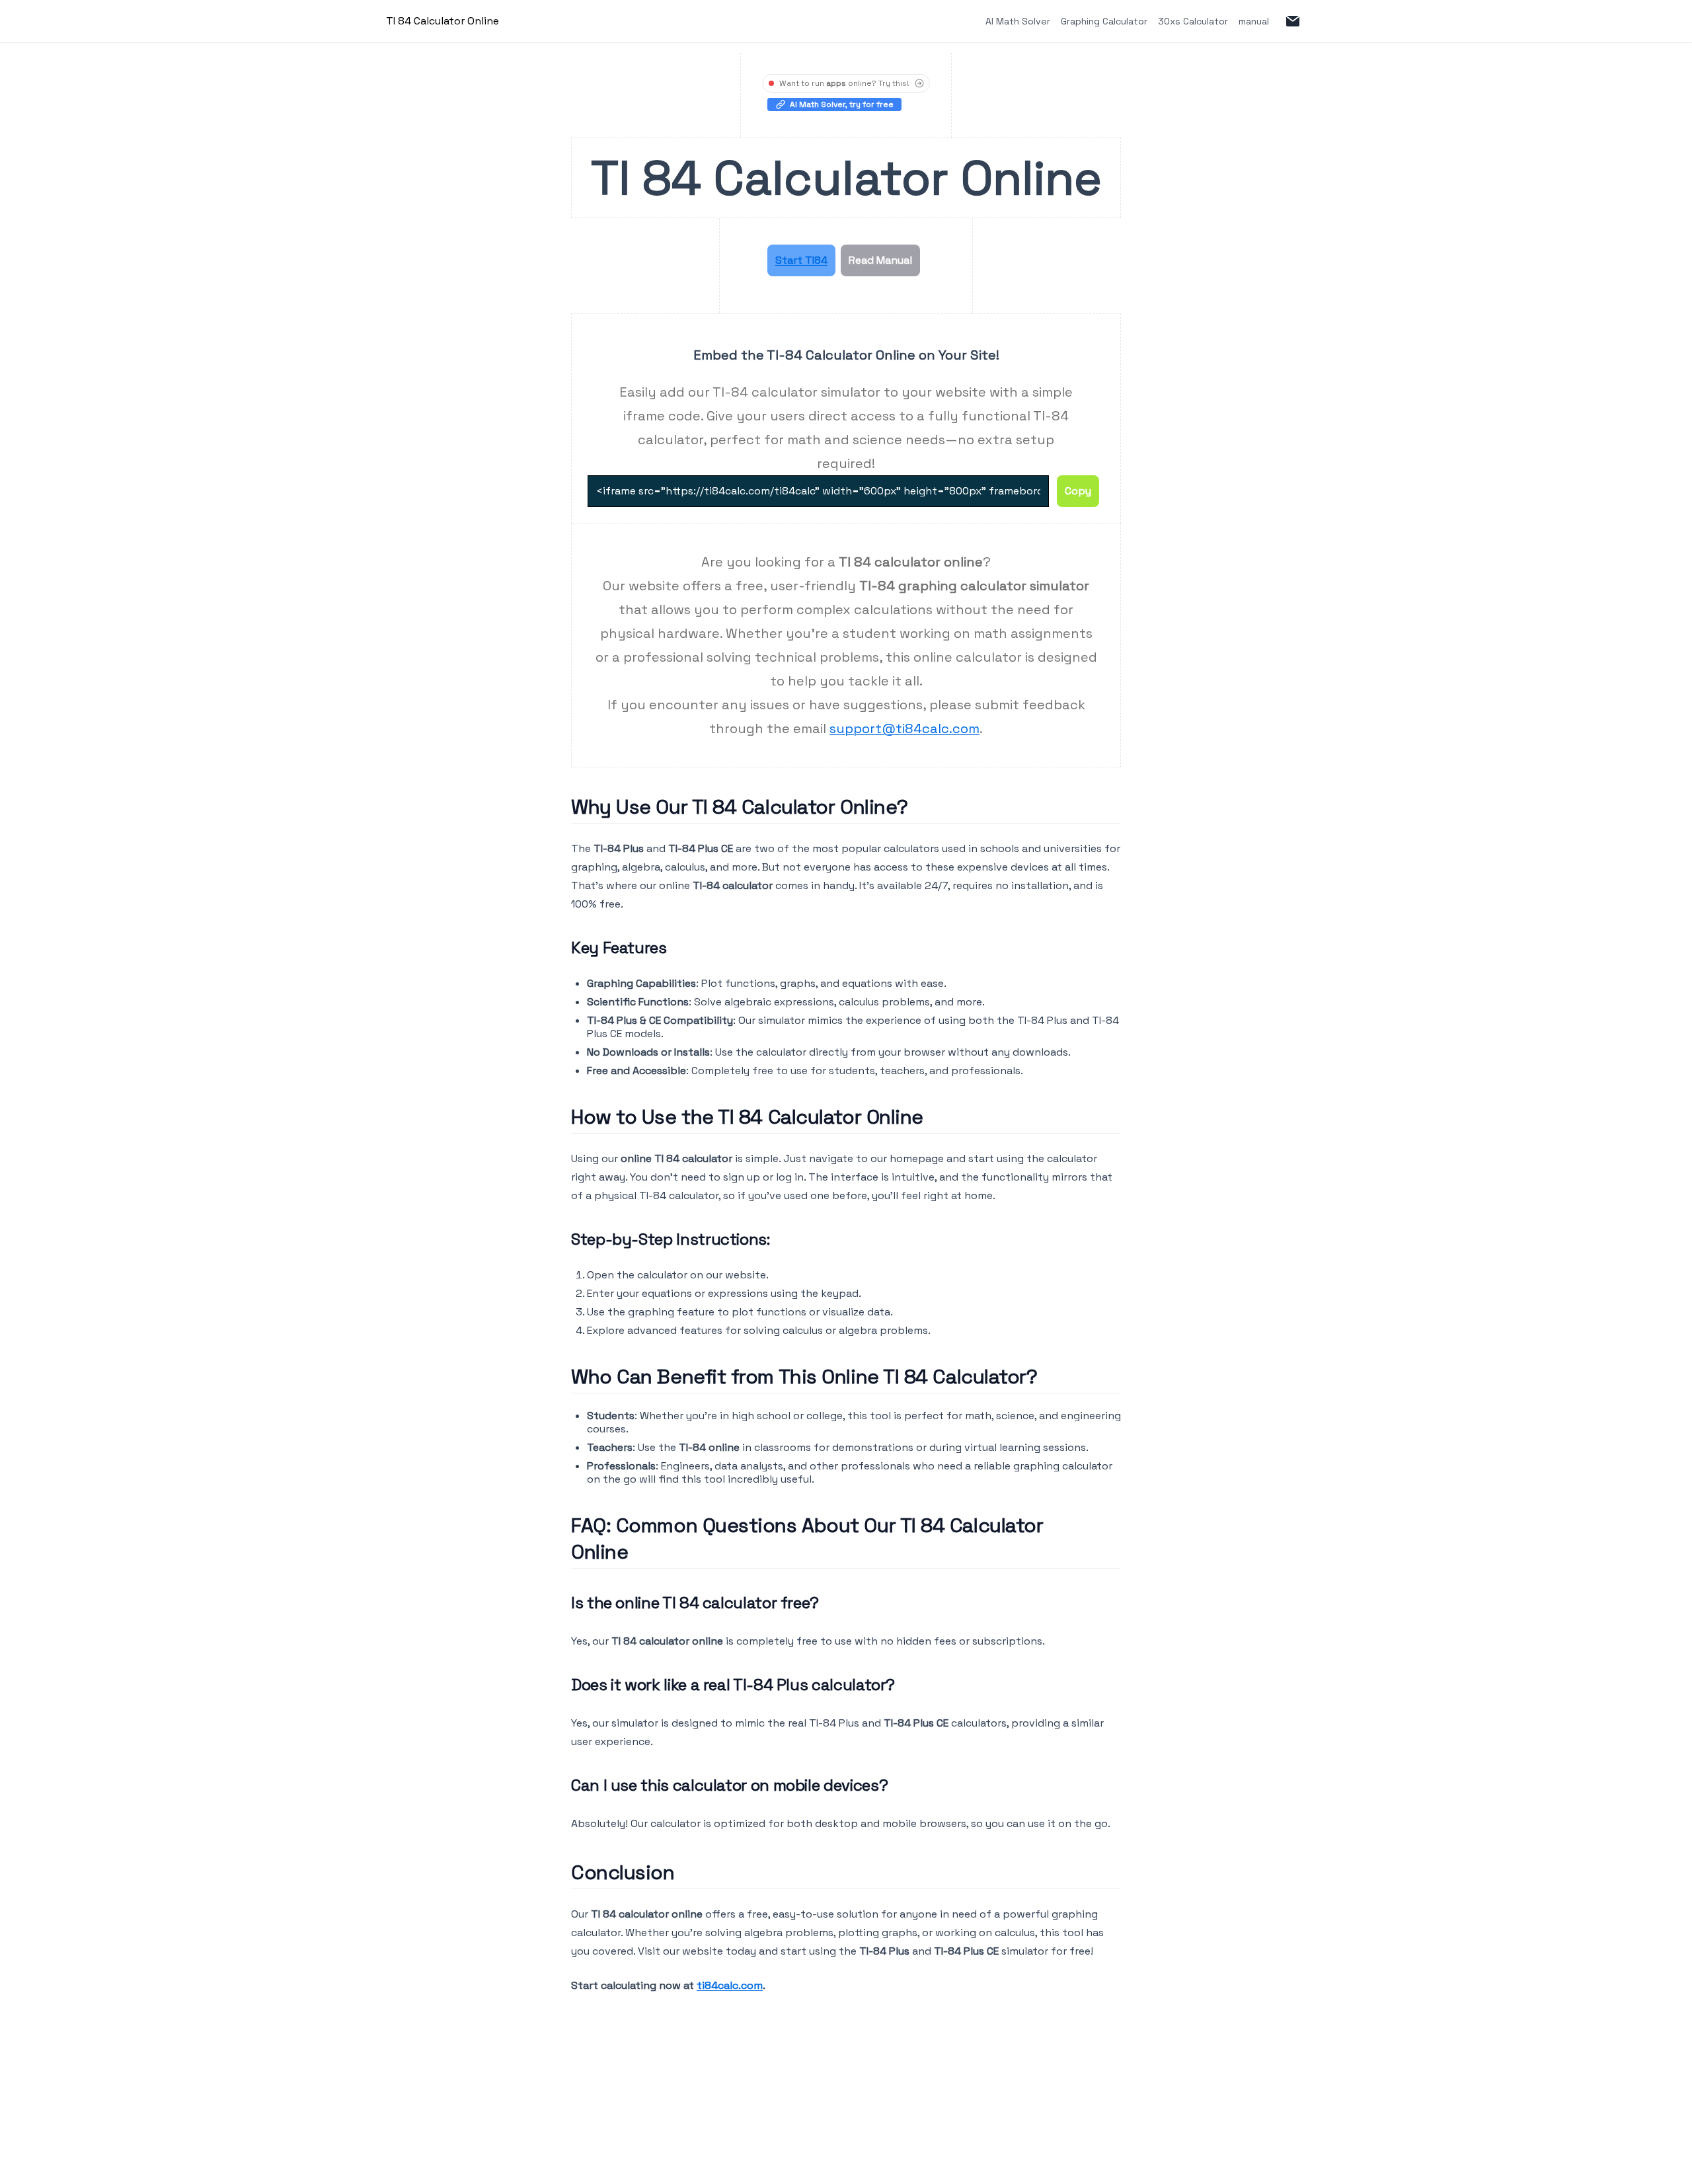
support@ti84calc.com (904, 728)
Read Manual (880, 260)
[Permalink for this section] (919, 807)
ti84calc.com (730, 1985)
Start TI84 (801, 260)
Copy (1078, 491)
